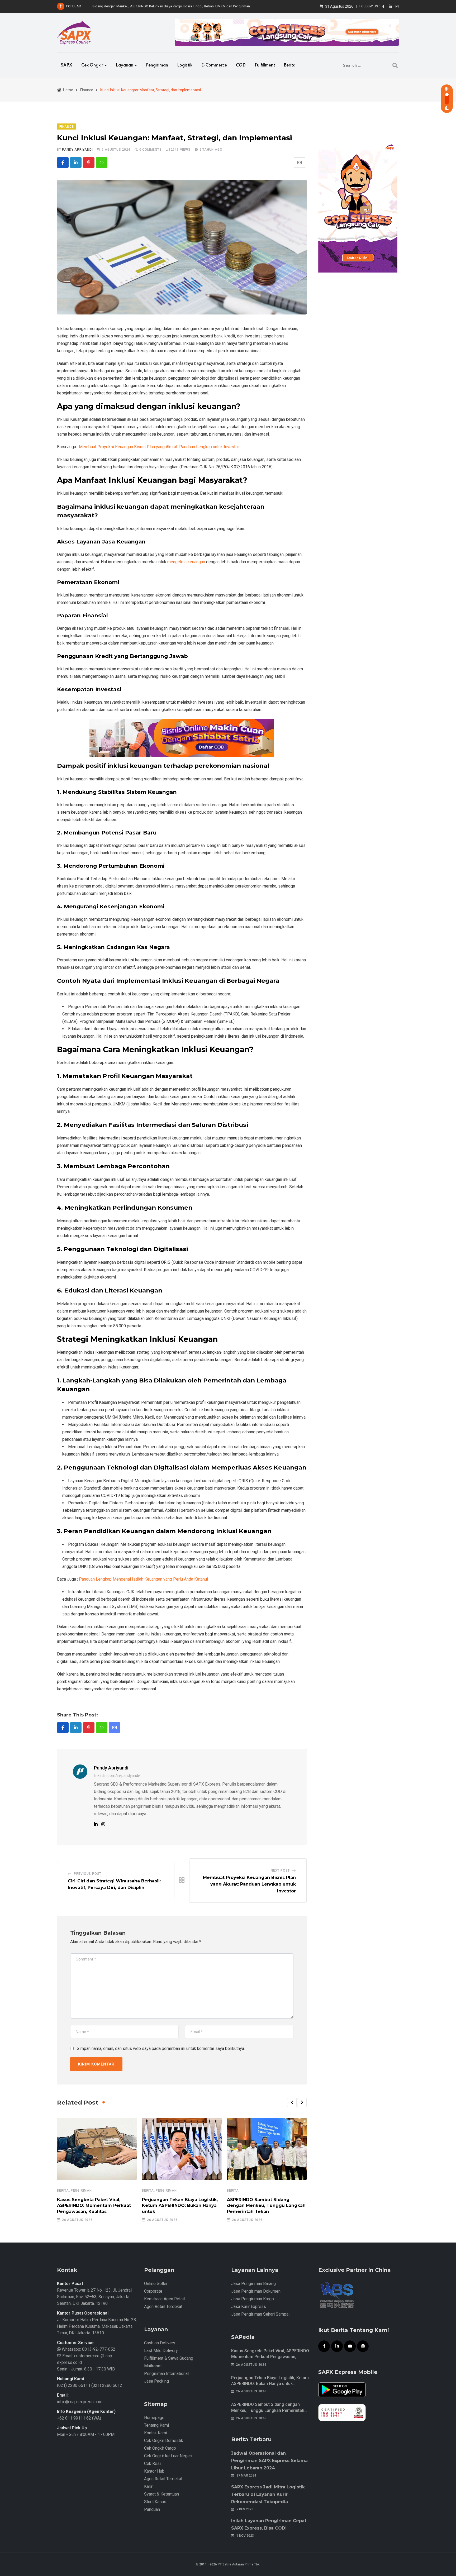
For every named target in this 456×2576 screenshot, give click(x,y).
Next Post (280, 1871)
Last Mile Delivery (161, 2351)
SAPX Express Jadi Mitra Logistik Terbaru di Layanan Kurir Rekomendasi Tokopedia (268, 2494)
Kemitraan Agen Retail (164, 2299)
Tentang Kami (156, 2425)
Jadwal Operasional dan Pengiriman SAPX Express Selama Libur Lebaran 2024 (269, 2461)
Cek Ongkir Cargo (160, 2448)
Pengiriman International (166, 2374)
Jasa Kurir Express (249, 2307)
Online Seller (156, 2284)
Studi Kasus (155, 2502)
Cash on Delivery (160, 2343)
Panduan (152, 2509)
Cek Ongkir (92, 65)
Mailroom (153, 2366)
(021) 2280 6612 (107, 2385)
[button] (292, 2102)
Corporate (153, 2291)
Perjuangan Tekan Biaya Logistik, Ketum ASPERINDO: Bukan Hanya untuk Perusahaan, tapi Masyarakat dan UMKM (270, 2384)
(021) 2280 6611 (72, 2385)
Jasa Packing (156, 2381)
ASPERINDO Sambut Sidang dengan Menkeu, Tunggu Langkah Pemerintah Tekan (266, 2206)
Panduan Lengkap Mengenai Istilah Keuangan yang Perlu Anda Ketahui (143, 1579)
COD (241, 65)
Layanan (125, 65)
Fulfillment (265, 65)
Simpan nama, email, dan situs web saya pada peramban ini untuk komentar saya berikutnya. (161, 2048)
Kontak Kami (156, 2433)
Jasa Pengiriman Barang (253, 2284)
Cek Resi (152, 2463)
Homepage (154, 2418)
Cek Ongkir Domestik (164, 2441)
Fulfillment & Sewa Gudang (169, 2358)
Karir (148, 2486)
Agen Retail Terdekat (163, 2307)
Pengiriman (157, 65)
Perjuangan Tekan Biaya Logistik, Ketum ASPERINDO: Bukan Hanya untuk (180, 2206)
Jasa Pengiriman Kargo (253, 2299)
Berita (290, 65)
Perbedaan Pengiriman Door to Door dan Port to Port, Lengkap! (140, 6)
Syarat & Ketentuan (161, 2494)
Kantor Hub (154, 2471)
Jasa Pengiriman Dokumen (256, 2291)
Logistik (185, 65)
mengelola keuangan (186, 562)
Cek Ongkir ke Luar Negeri (168, 2456)
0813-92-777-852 (98, 2349)
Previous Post (88, 1874)
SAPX (67, 65)
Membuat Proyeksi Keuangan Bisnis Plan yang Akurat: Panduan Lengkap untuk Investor (159, 447)
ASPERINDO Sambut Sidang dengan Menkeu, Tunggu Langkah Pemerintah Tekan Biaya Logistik (268, 2410)
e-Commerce (214, 65)
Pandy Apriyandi (77, 150)
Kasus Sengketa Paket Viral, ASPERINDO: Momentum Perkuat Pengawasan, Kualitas (94, 2206)
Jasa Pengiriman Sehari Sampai (260, 2314)
